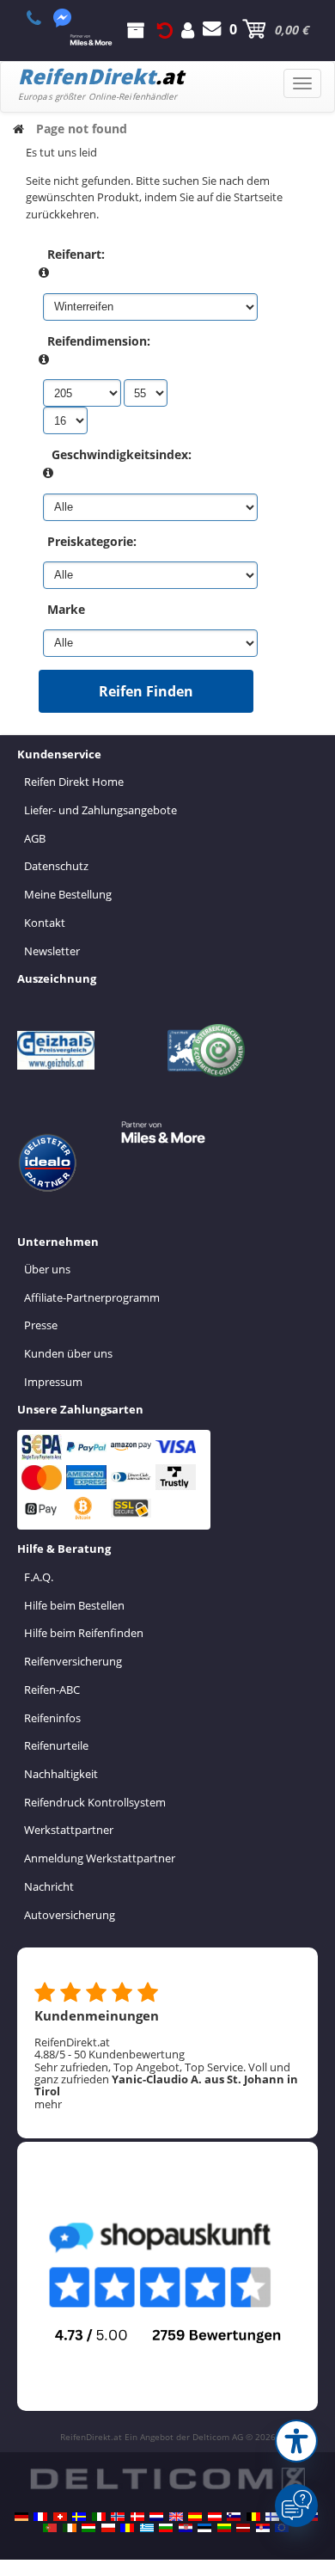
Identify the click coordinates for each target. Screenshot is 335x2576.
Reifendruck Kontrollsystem (95, 1802)
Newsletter (52, 951)
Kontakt (45, 923)
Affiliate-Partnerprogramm (92, 1297)
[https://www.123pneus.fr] (40, 2517)
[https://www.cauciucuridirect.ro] (127, 2528)
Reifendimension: (99, 341)
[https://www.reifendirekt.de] (21, 2517)
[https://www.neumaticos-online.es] (195, 2517)
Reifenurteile (56, 1745)
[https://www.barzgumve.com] (166, 2528)
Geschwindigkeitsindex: (122, 454)
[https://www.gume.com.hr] (186, 2528)
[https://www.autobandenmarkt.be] (253, 2517)
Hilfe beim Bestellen (74, 1605)
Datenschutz (56, 866)
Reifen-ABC (52, 1690)
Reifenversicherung (73, 1661)
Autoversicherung (70, 1915)
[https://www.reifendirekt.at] (215, 2517)
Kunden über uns (68, 1353)
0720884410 (43, 18)
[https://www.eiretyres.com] (70, 2528)
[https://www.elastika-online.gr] (147, 2528)
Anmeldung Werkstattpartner (100, 1858)
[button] (296, 2441)
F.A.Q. (39, 1577)
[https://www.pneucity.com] (50, 2528)
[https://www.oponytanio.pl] (108, 2528)
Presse (41, 1325)
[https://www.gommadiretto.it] (99, 2517)
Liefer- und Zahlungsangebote (100, 810)
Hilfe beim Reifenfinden (84, 1633)
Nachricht (49, 1886)
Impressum (53, 1382)
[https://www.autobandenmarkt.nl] (156, 2517)
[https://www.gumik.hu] (88, 2528)
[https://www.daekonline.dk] (137, 2517)
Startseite (258, 197)
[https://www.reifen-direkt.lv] (243, 2528)
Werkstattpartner (69, 1830)
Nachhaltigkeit (61, 1774)
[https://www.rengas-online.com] (272, 2517)
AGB (35, 838)
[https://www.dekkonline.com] (118, 2517)
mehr (48, 2104)
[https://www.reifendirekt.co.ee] (204, 2528)
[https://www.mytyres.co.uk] (176, 2517)
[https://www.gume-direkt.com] (234, 2517)
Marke (66, 609)
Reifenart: (76, 254)
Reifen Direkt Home (74, 782)
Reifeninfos (52, 1718)
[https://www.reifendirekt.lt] (224, 2528)
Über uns (47, 1269)
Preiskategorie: (92, 541)
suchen (181, 181)
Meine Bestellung (68, 894)
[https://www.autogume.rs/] (263, 2528)
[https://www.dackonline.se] (79, 2517)
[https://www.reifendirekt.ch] (60, 2517)
